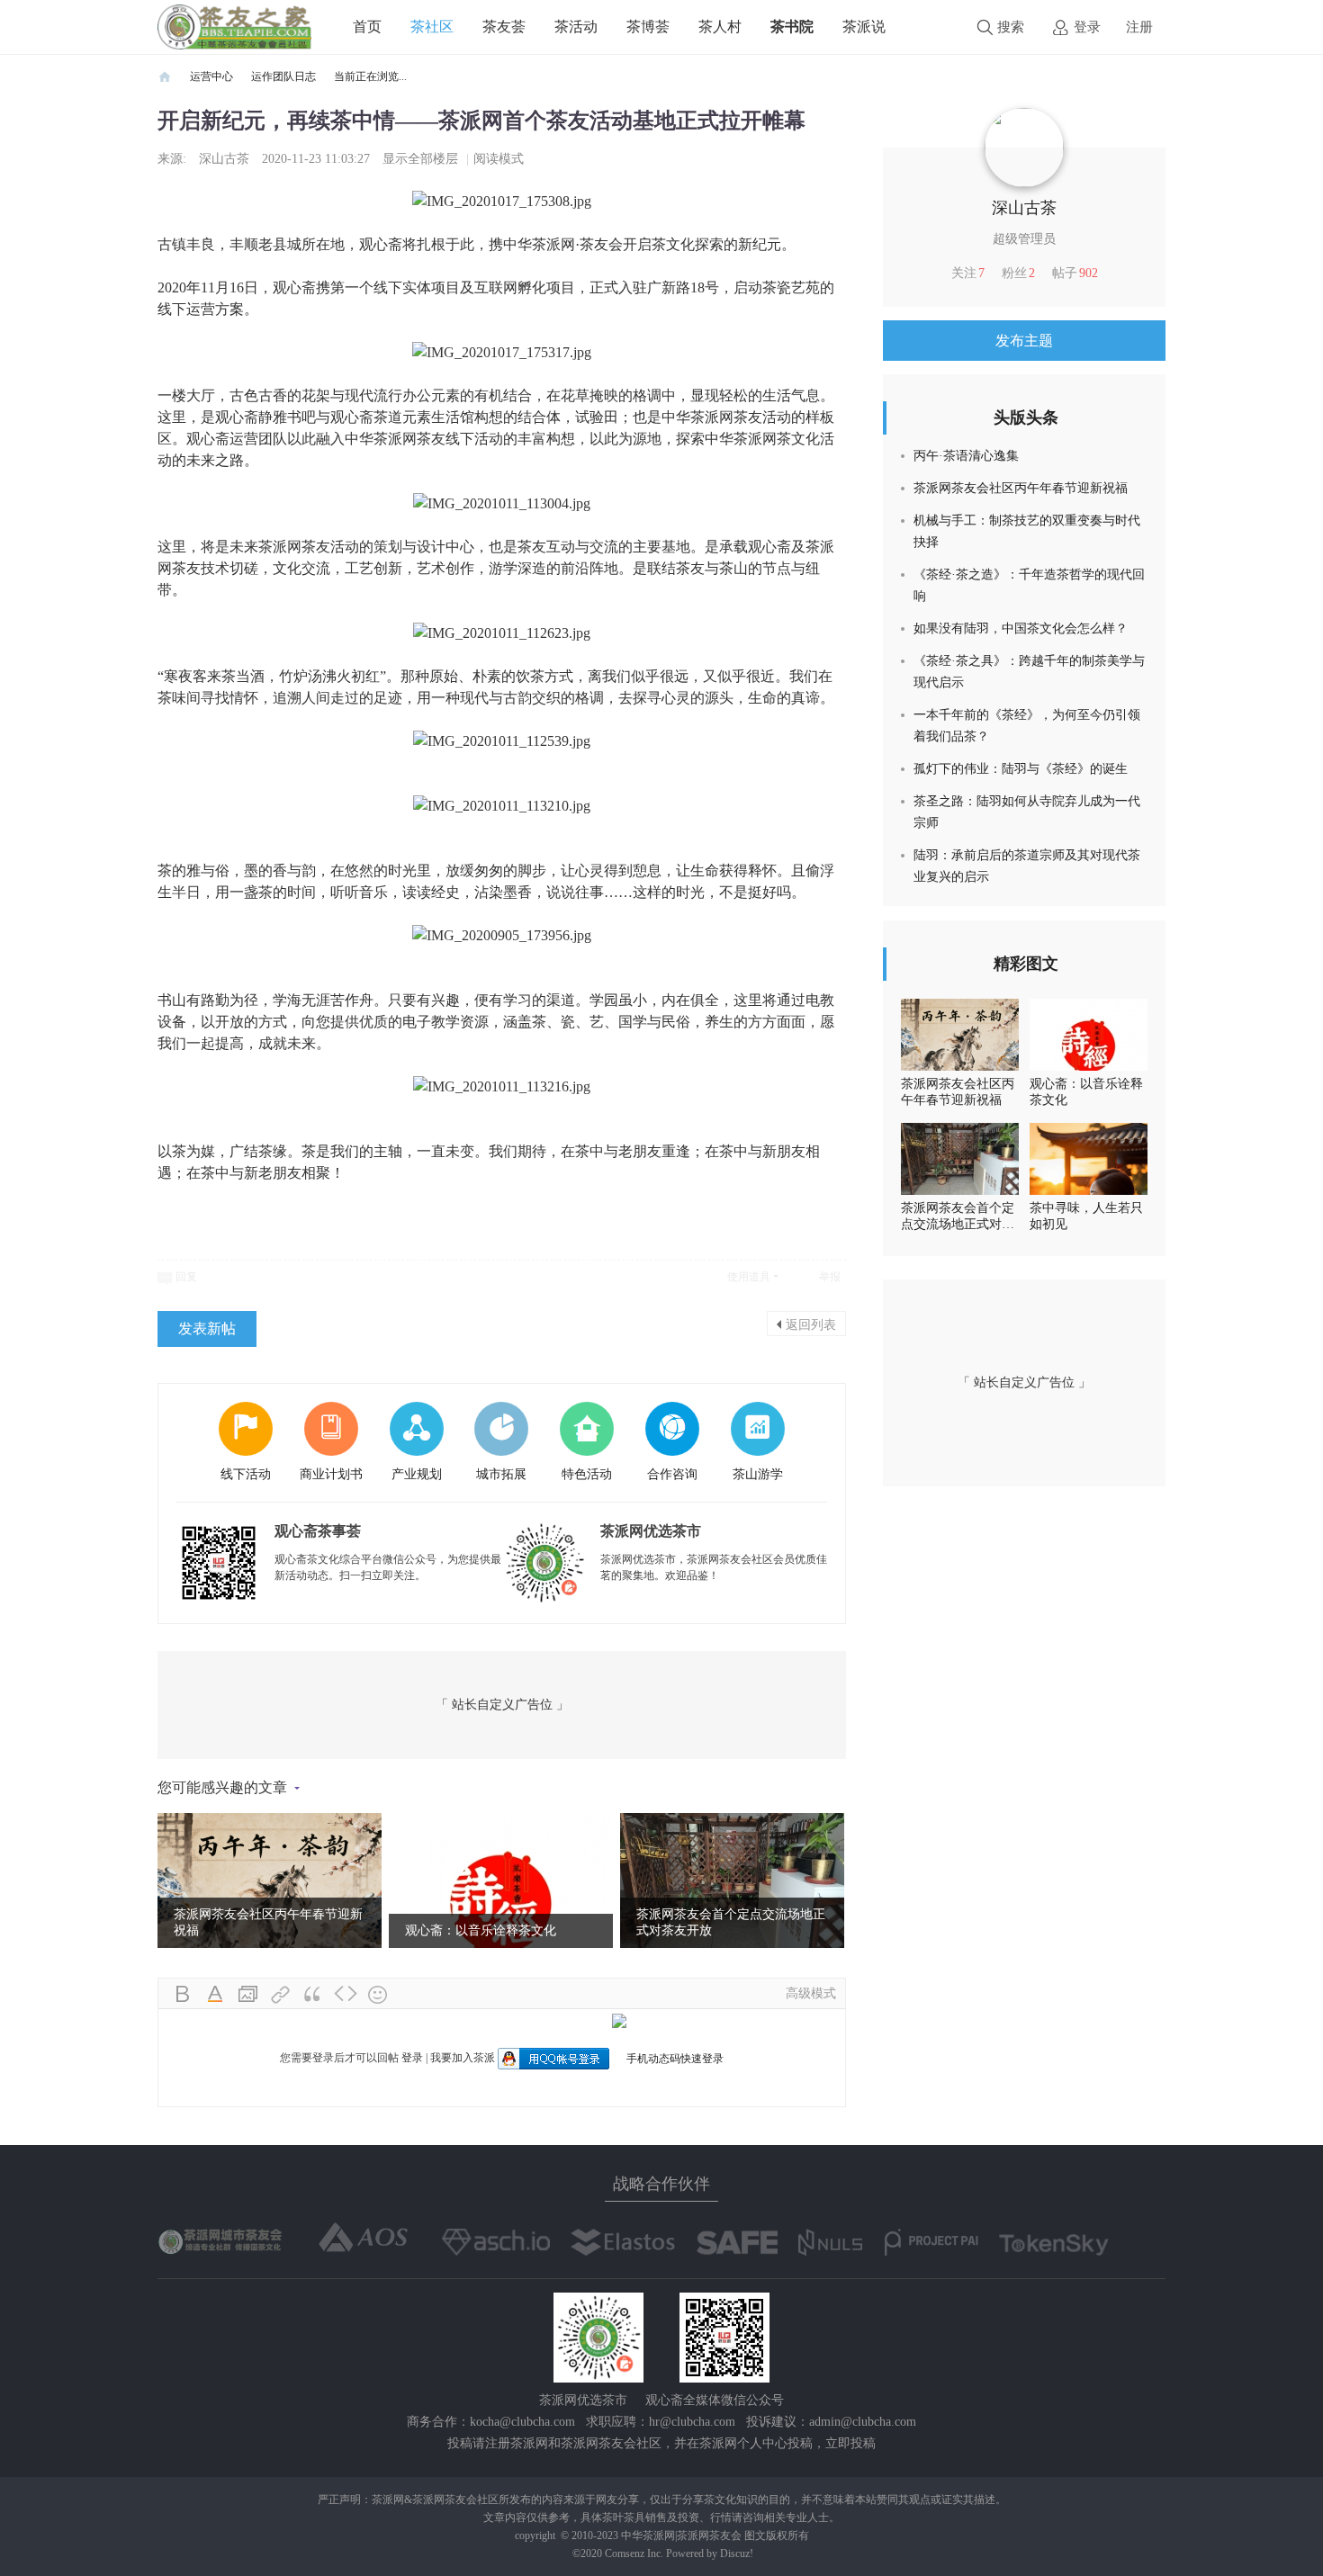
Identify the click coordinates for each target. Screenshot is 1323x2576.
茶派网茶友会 (165, 77)
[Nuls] (832, 2242)
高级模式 (811, 1993)
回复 (186, 1277)
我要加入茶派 (463, 2058)
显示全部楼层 (420, 159)
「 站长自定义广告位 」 (502, 1705)
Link (281, 1995)
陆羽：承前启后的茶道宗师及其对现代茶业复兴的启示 (1027, 866)
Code (346, 1995)
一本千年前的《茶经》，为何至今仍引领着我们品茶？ (1027, 726)
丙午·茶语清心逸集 (966, 456)
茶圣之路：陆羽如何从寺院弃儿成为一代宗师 (1027, 812)
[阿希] (496, 2242)
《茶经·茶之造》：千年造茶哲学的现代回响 (1029, 585)
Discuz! (737, 2554)
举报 (830, 1277)
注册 (1139, 27)
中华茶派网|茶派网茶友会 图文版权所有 (715, 2536)
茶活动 (576, 27)
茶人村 (720, 27)
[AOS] (364, 2238)
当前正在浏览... (370, 76)
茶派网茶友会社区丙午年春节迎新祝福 (1021, 488)
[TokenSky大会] (1054, 2245)
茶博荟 (648, 27)
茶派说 (864, 27)
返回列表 (811, 1324)
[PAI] (931, 2242)
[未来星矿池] (222, 2240)
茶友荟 (504, 27)
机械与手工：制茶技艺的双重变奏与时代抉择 (1027, 531)
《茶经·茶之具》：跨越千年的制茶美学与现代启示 (1029, 672)
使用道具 (749, 1277)
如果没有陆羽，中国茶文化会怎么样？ (1021, 628)
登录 (1087, 27)
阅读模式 (499, 159)
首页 (367, 27)
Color (216, 1995)
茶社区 (432, 27)
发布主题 (1024, 341)
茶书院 (792, 27)
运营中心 (211, 76)
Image (248, 1995)
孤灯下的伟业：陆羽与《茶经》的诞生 (1021, 769)
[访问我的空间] (1024, 147)
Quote (313, 1995)
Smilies (378, 1995)
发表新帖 (207, 1328)
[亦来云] (622, 2242)
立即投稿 (850, 2443)
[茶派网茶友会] (234, 26)
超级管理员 (1024, 239)
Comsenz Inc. (635, 2554)
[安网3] (737, 2242)
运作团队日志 (283, 76)
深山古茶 (224, 159)
